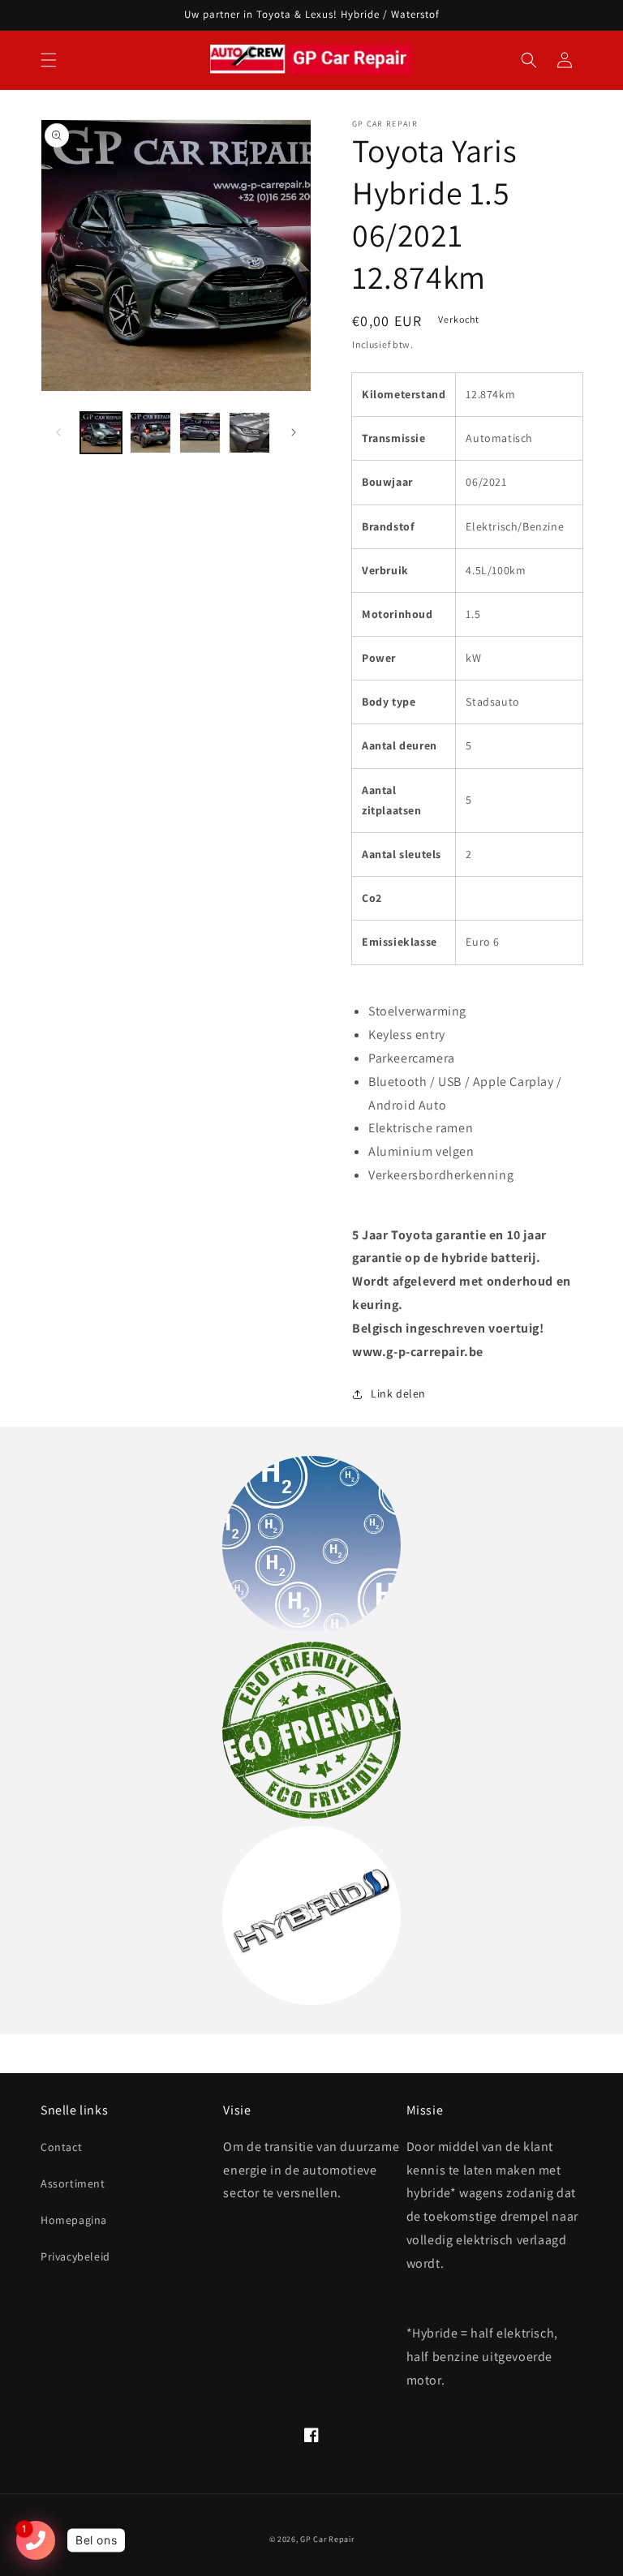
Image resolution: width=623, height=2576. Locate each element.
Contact (61, 2147)
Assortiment (73, 2183)
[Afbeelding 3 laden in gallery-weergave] (200, 433)
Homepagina (74, 2220)
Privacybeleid (75, 2256)
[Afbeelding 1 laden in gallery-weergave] (101, 433)
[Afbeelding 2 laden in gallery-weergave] (150, 433)
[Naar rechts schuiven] (294, 432)
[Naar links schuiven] (58, 432)
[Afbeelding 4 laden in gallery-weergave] (249, 433)
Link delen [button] (398, 1393)
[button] (49, 60)
